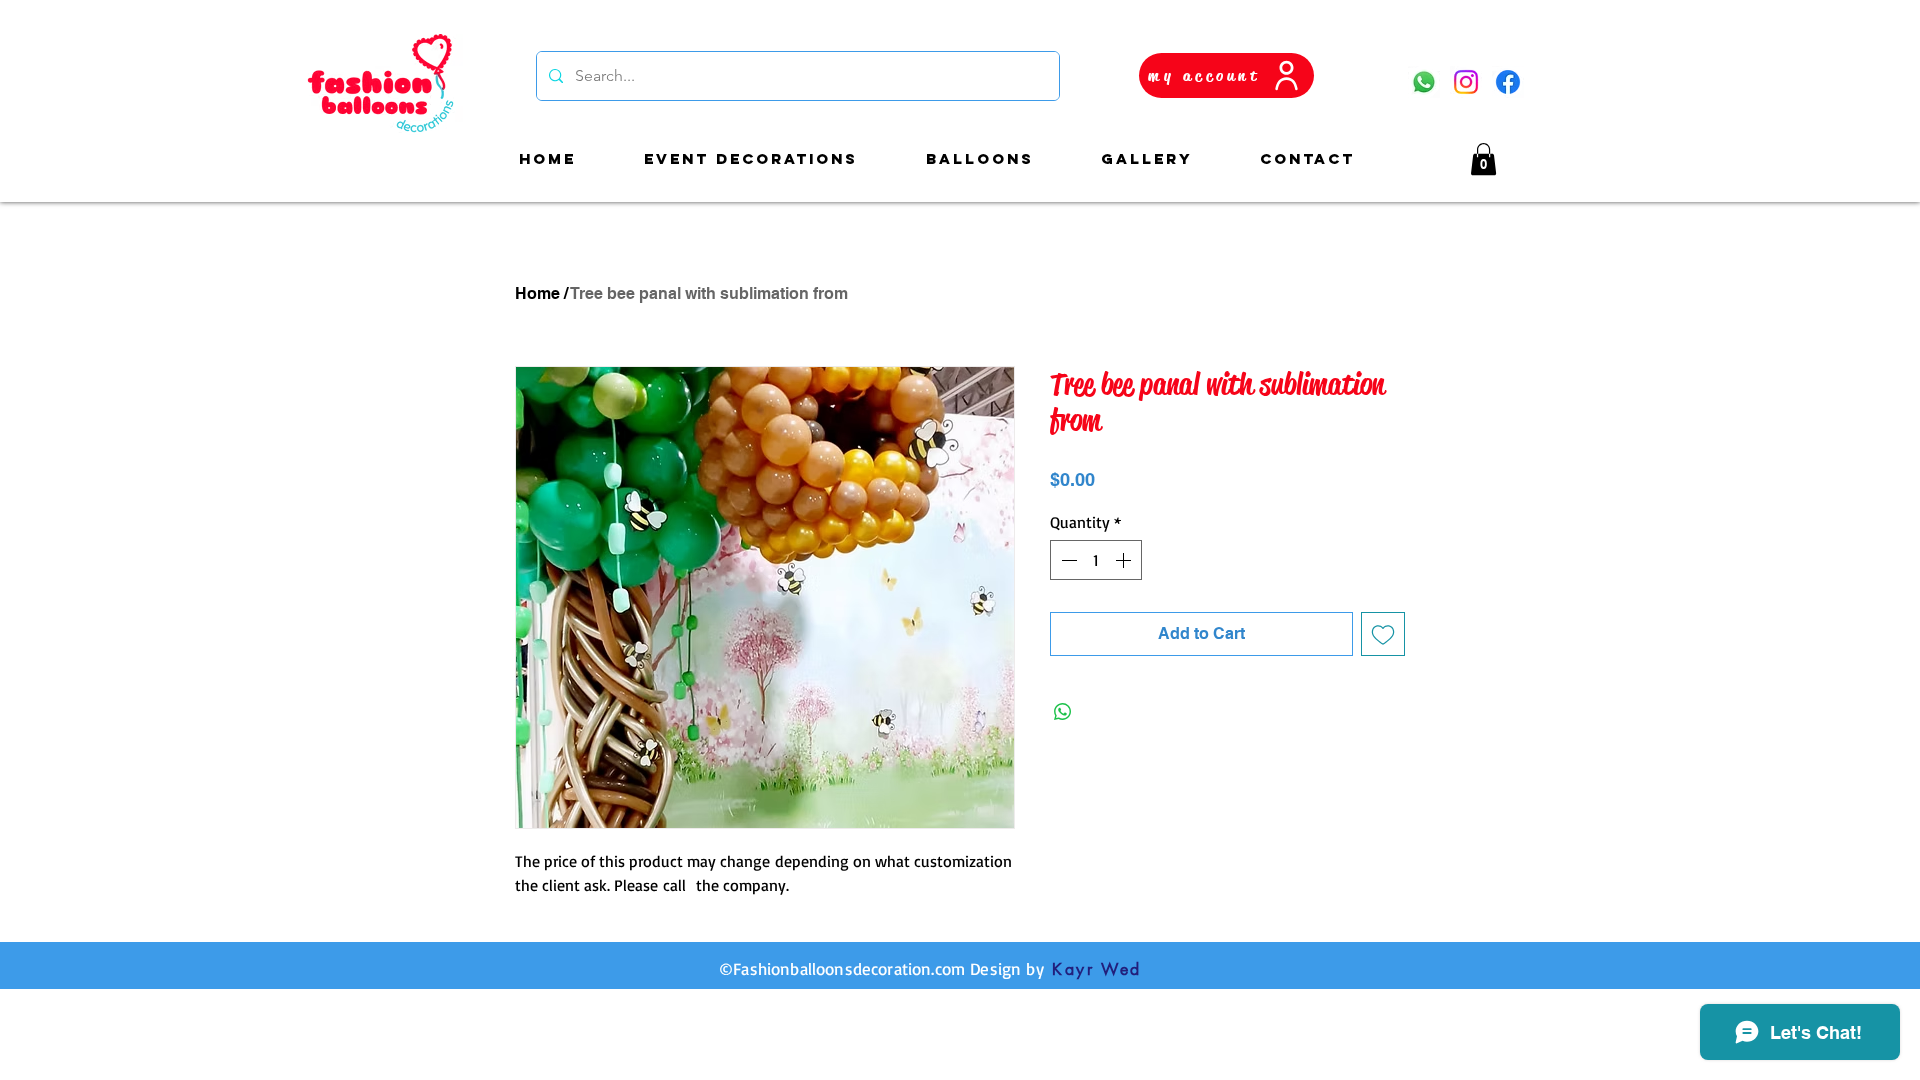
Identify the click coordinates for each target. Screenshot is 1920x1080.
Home (537, 293)
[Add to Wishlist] (1383, 634)
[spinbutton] (1096, 560)
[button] (1483, 159)
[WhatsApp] (1424, 82)
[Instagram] (1466, 82)
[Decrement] (1067, 560)
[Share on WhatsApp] (1063, 712)
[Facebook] (1508, 82)
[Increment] (1125, 560)
